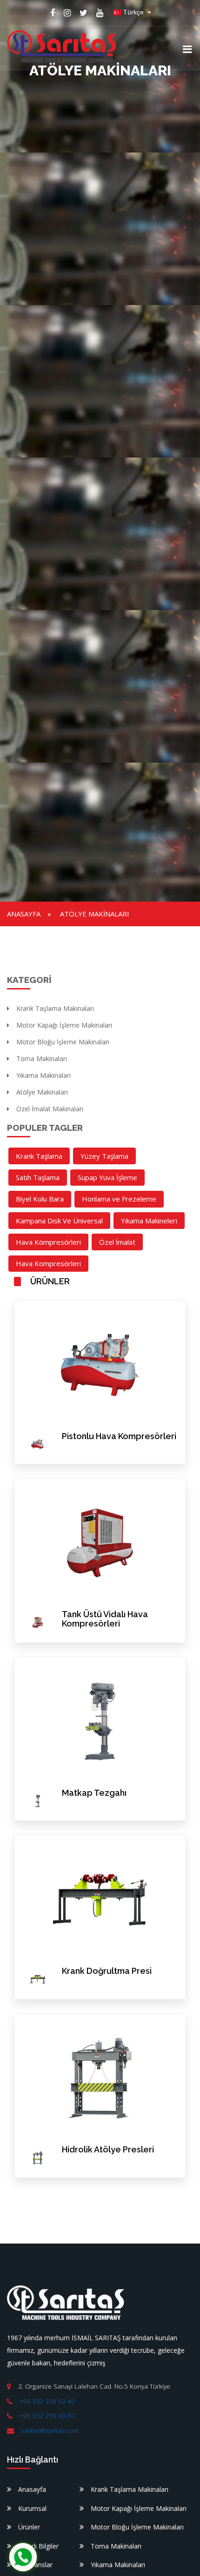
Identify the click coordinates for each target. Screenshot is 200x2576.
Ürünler (29, 2527)
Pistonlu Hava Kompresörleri (119, 1436)
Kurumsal (32, 2508)
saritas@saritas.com (50, 2430)
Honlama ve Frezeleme (119, 1199)
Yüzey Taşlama (104, 1156)
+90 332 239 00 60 (47, 2416)
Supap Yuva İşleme (107, 1177)
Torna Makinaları (42, 1059)
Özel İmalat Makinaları (50, 1109)
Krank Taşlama (39, 1156)
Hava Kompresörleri (48, 1263)
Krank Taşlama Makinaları (55, 1008)
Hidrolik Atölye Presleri (108, 2149)
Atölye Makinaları (95, 914)
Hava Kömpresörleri (48, 1242)
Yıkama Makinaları (43, 1075)
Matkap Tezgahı (94, 1793)
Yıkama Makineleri (149, 1221)
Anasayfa (24, 914)
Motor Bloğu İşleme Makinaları (63, 1042)
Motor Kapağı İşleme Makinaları (64, 1025)
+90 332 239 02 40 (47, 2401)
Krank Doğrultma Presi (107, 1971)
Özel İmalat (117, 1242)
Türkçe (133, 12)
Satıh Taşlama (38, 1177)
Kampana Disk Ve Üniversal (59, 1221)
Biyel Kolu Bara (40, 1199)
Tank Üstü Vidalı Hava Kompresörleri (105, 1619)
